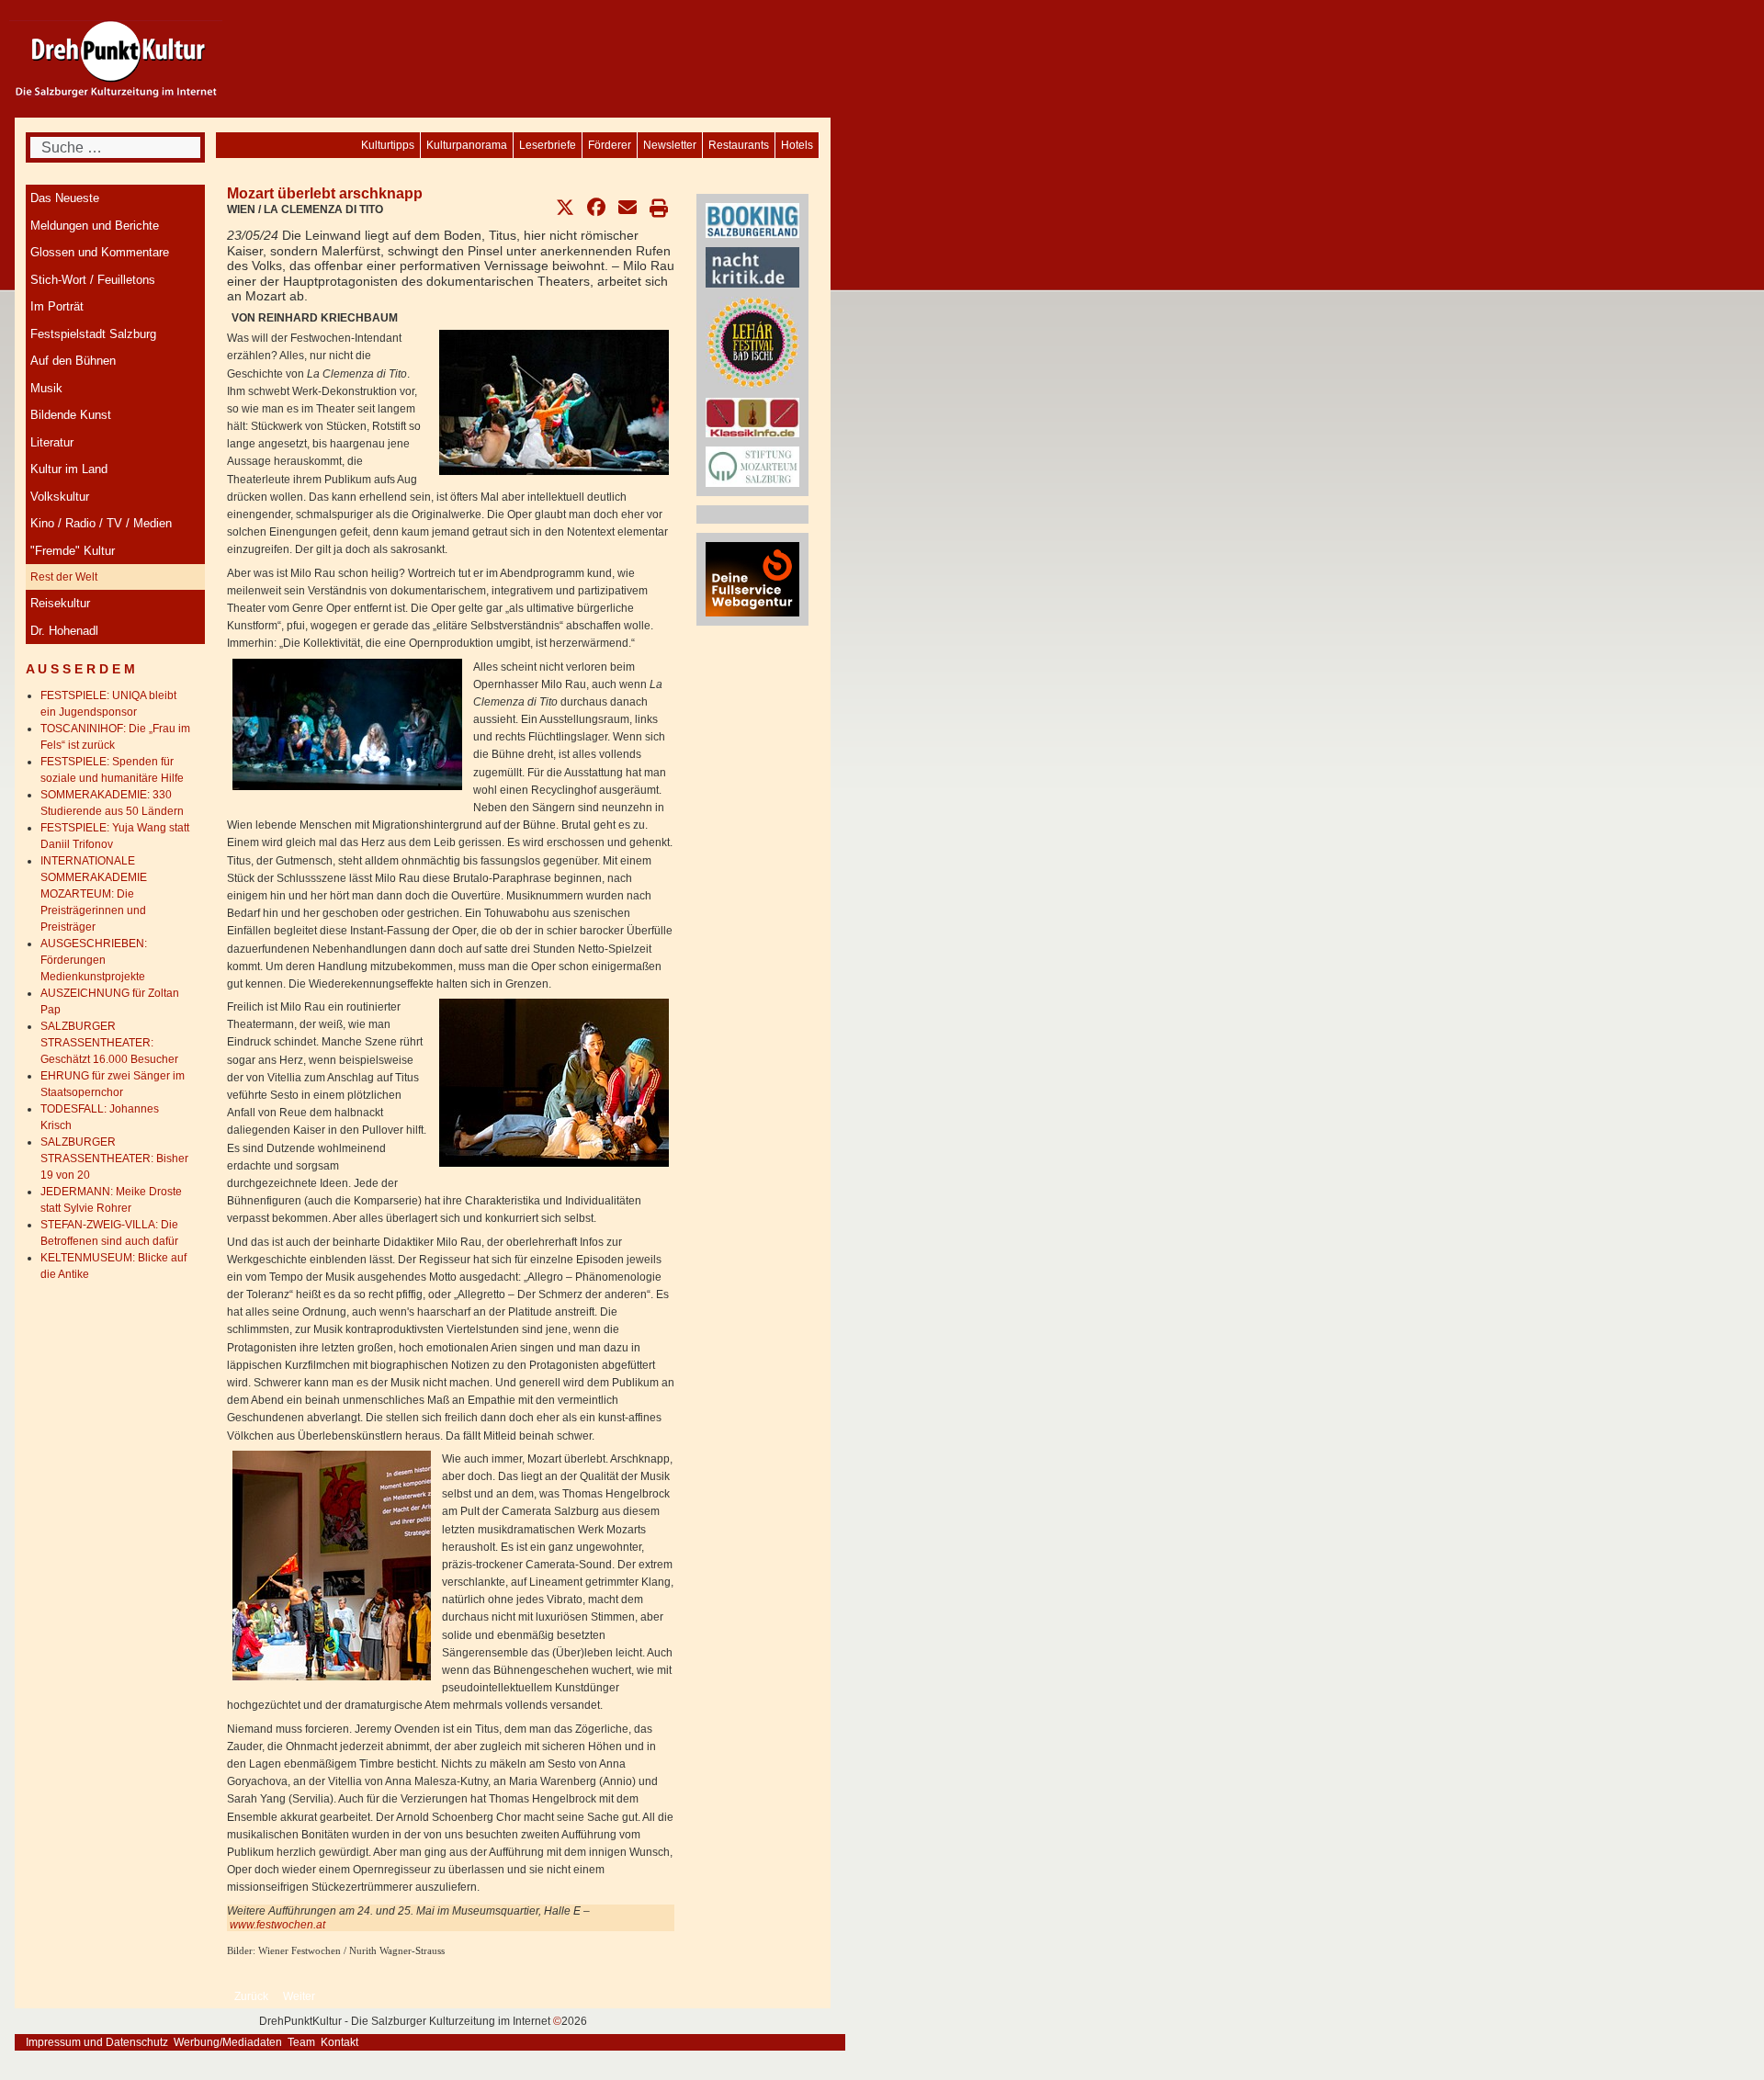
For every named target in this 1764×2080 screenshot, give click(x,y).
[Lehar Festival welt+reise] (752, 342)
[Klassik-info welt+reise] (752, 417)
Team (301, 2042)
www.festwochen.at (277, 1925)
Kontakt (339, 2042)
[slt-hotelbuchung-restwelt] (752, 220)
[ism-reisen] (752, 466)
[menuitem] (797, 145)
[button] (565, 208)
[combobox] (115, 147)
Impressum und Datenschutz (97, 2042)
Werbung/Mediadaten (228, 2042)
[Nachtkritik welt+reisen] (752, 266)
